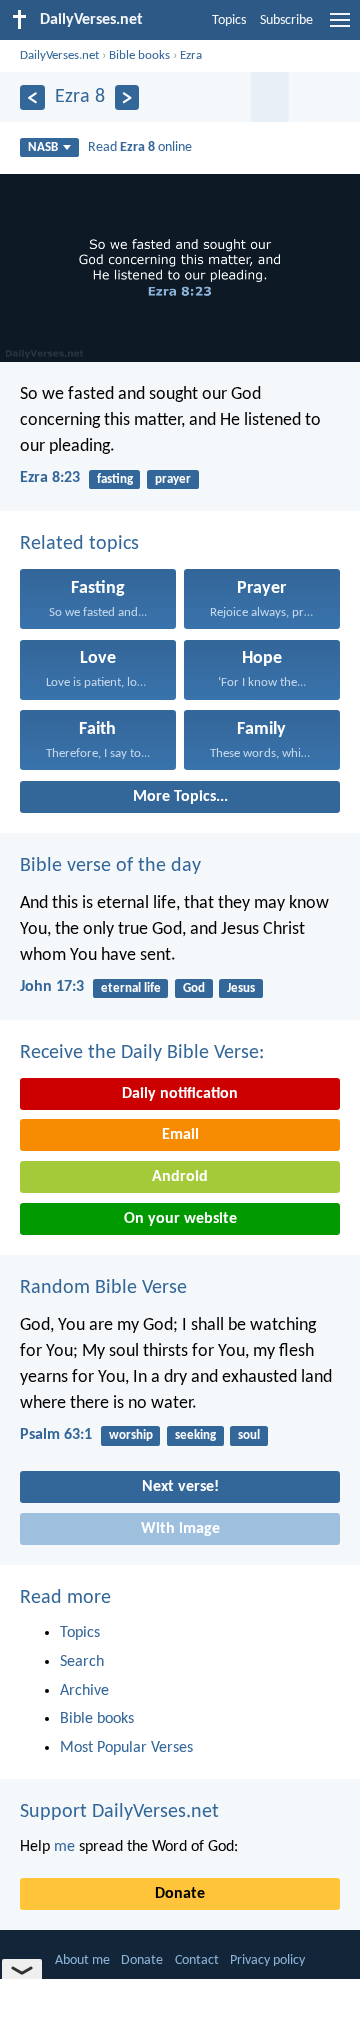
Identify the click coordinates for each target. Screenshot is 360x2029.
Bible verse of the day (110, 866)
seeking (195, 1435)
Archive (84, 1691)
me (64, 1847)
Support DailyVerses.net (119, 1812)
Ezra (191, 55)
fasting (115, 479)
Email (180, 1135)
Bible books (139, 55)
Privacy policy (267, 1960)
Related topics (79, 544)
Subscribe (286, 20)
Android (180, 1177)
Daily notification (180, 1094)
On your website (180, 1219)
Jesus (241, 988)
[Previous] (32, 97)
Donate (180, 1894)
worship (131, 1435)
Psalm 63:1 (56, 1435)
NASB (43, 147)
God (194, 988)
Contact (197, 1960)
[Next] (127, 97)
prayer (173, 479)
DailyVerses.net (59, 55)
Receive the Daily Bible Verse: (142, 1053)
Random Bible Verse (103, 1288)
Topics (229, 20)
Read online (140, 147)
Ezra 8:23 (50, 478)
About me (82, 1960)
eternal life (131, 988)
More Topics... (180, 797)
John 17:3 (52, 987)
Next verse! (180, 1487)
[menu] (340, 28)
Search (82, 1662)
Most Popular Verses (126, 1748)
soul (249, 1435)
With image (180, 1529)
